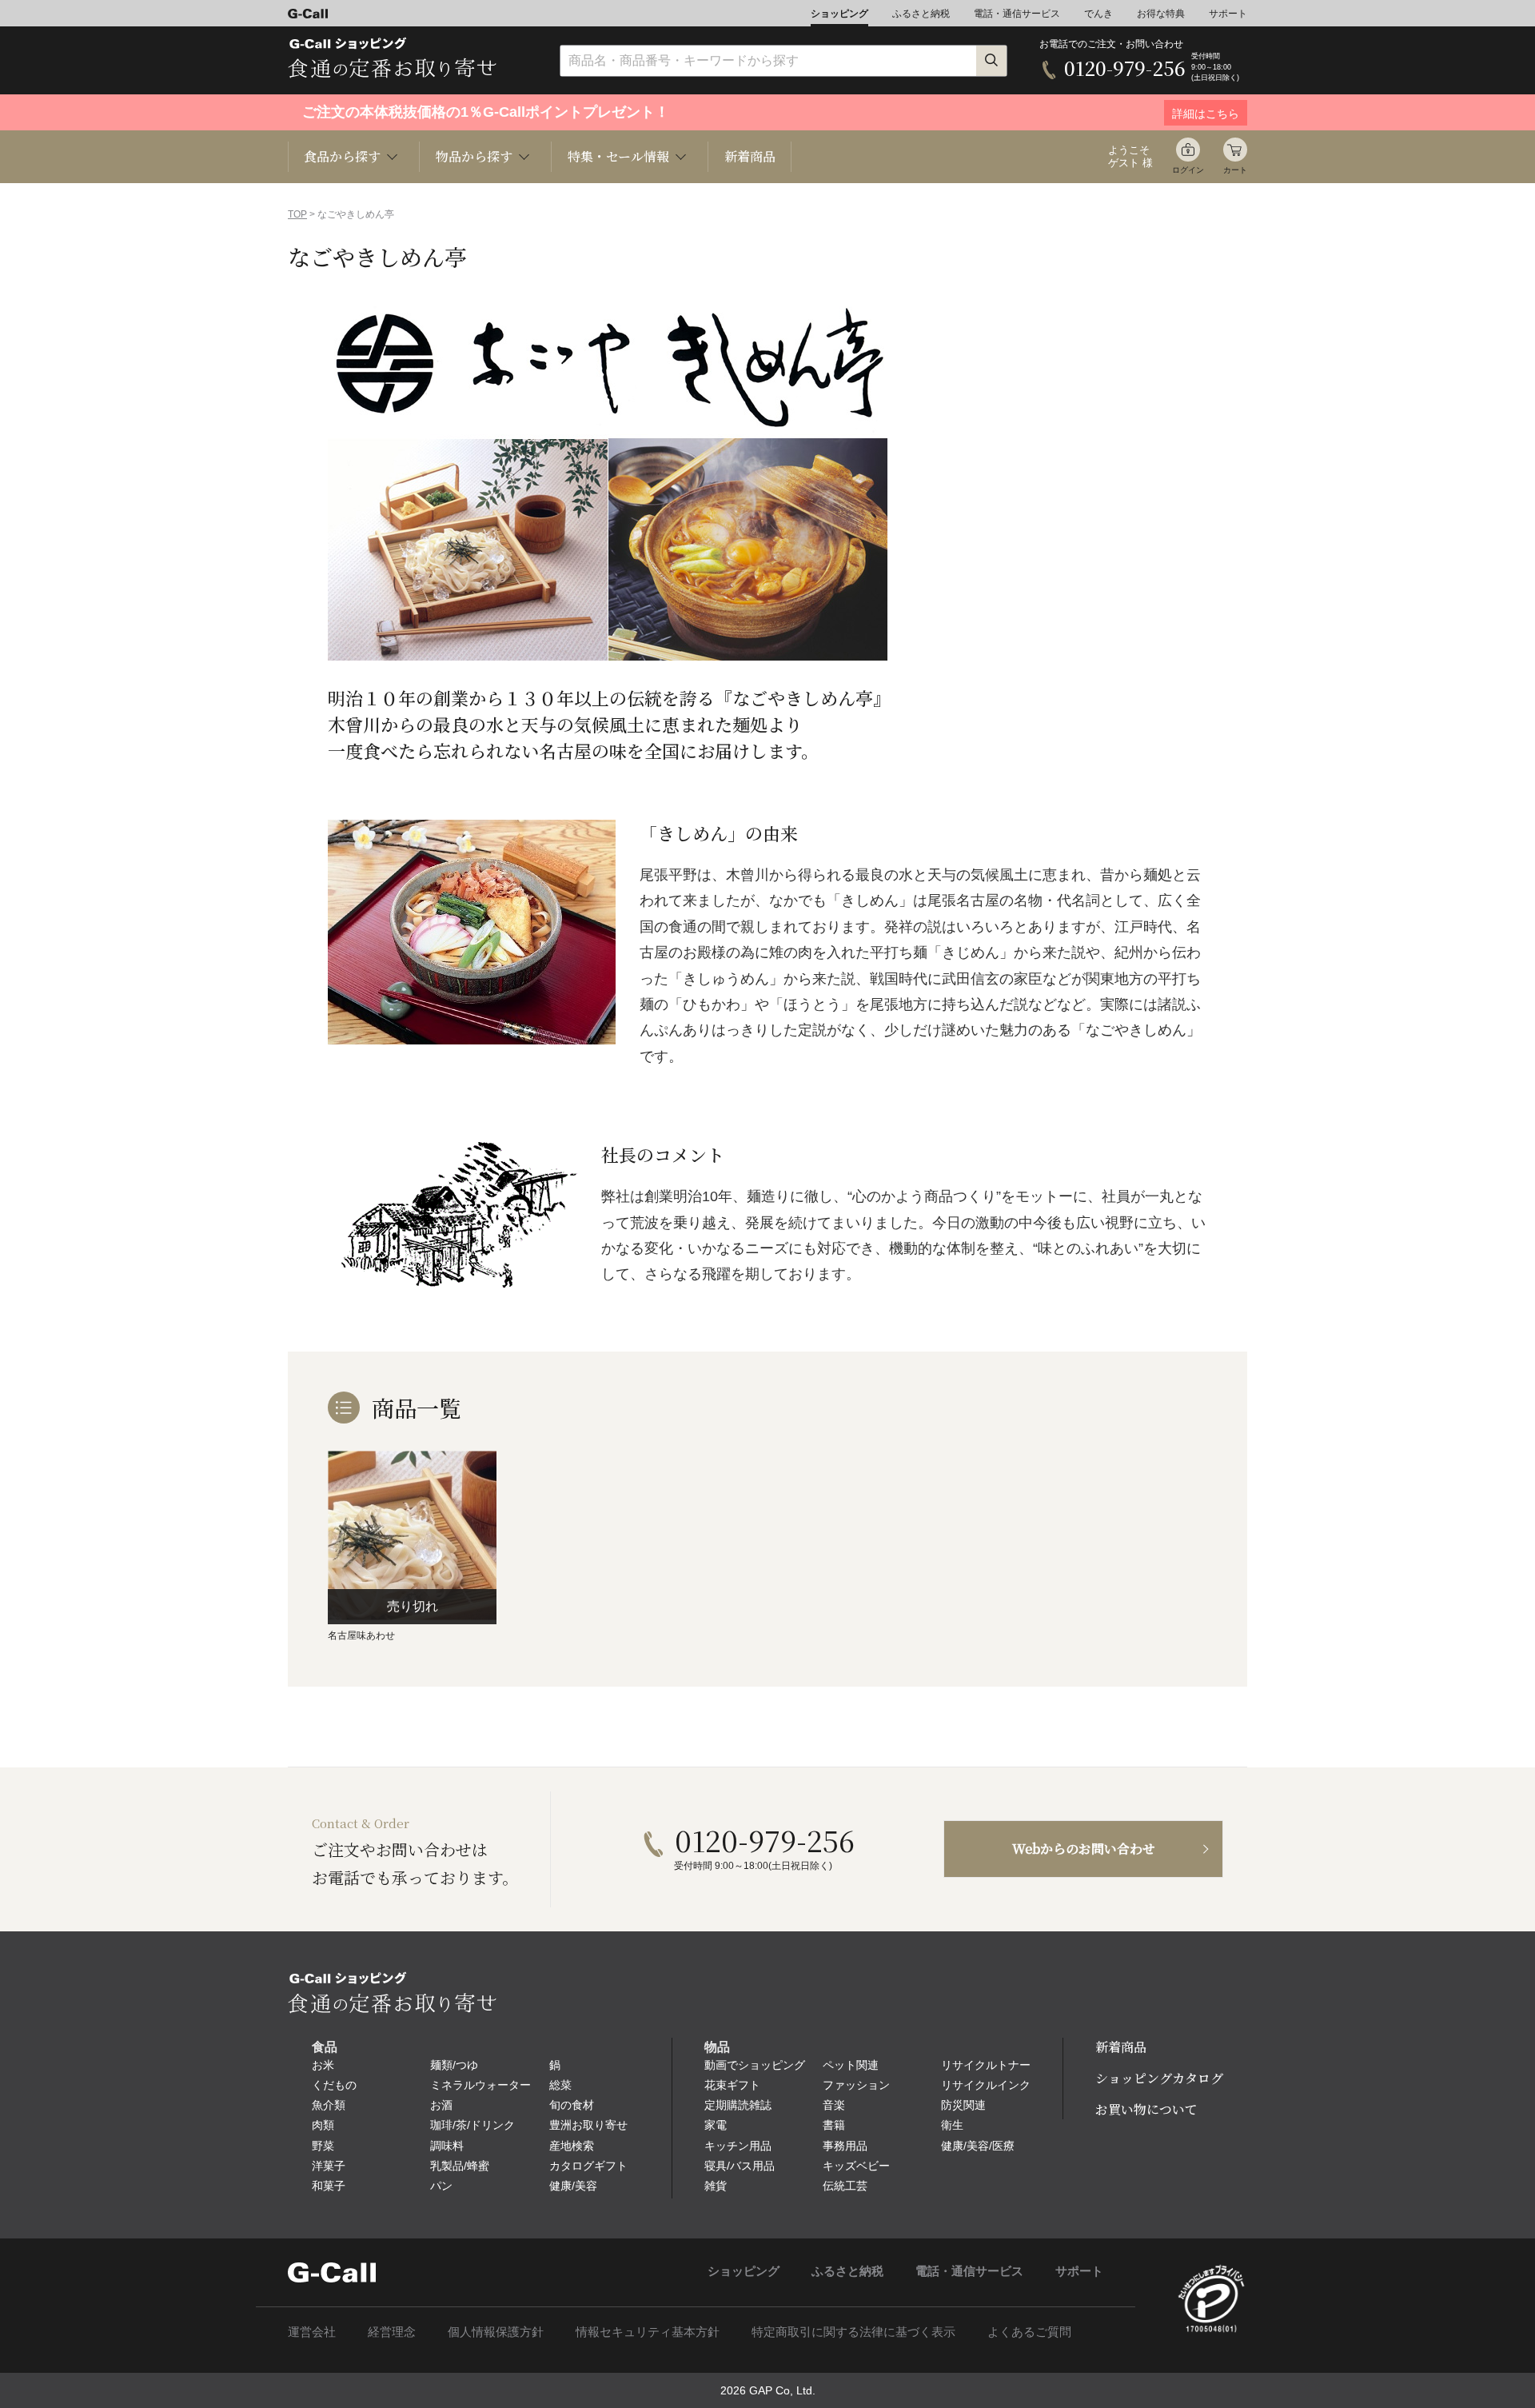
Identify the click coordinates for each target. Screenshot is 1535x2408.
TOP (297, 214)
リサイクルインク (986, 2085)
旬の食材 (572, 2105)
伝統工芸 (845, 2186)
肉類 (323, 2125)
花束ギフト (732, 2085)
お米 (323, 2065)
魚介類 (329, 2105)
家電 (716, 2125)
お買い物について (1146, 2109)
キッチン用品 (738, 2146)
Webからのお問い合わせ (1084, 1849)
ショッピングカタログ (1159, 2078)
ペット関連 (851, 2065)
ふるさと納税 (921, 14)
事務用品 (845, 2146)
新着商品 (750, 156)
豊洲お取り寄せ (588, 2125)
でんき (1098, 14)
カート (1235, 170)
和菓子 (329, 2186)
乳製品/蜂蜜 (460, 2166)
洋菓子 (329, 2166)
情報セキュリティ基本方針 (648, 2332)
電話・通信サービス (1017, 14)
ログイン (1188, 170)
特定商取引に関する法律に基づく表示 (853, 2332)
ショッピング (839, 14)
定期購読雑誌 (738, 2105)
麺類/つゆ (454, 2065)
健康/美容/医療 (978, 2146)
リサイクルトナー (986, 2065)
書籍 (834, 2125)
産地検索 (572, 2146)
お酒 (441, 2105)
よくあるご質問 (1029, 2332)
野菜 (323, 2146)
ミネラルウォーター (480, 2085)
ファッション (856, 2085)
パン (441, 2186)
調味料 (447, 2146)
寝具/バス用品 (740, 2166)
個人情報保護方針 (496, 2332)
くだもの (334, 2085)
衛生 (952, 2125)
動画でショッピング (755, 2065)
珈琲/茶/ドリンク (472, 2125)
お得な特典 (1161, 14)
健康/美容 (573, 2186)
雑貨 (716, 2186)
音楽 (834, 2105)
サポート (1228, 14)
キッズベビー (856, 2166)
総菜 (560, 2085)
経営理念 (392, 2332)
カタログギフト (588, 2166)
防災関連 (963, 2105)
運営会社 (312, 2332)
